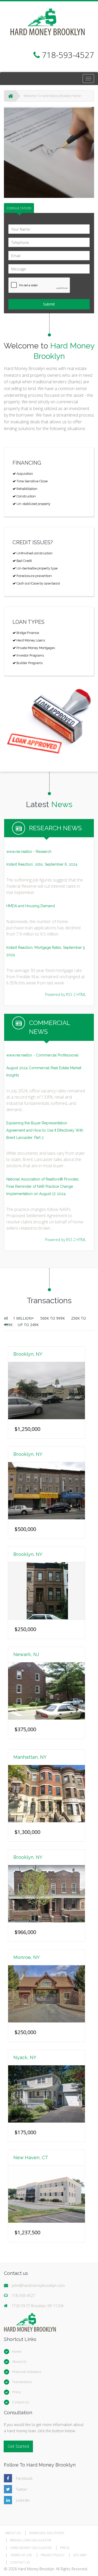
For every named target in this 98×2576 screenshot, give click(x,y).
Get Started (18, 2446)
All (6, 1318)
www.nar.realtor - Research (29, 852)
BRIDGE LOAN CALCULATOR (31, 2540)
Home (17, 2351)
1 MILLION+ (24, 1318)
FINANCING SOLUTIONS (47, 2533)
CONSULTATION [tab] (19, 208)
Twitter (22, 2489)
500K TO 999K (53, 1318)
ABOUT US (13, 2533)
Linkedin (23, 2500)
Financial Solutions (27, 2372)
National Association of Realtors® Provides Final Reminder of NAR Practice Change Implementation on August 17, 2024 (42, 1186)
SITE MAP (80, 2555)
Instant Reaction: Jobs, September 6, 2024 (42, 864)
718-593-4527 (23, 2296)
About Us (19, 2361)
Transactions (22, 2382)
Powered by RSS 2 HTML (66, 994)
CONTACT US (20, 2562)
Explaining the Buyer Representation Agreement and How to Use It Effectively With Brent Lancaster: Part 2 (45, 1130)
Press (16, 2392)
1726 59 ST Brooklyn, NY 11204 (38, 2306)
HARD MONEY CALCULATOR (31, 2548)
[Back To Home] (11, 96)
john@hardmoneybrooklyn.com (38, 2285)
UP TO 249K (28, 1325)
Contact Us (21, 2402)
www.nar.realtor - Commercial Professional (42, 1055)
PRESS (65, 2548)
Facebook (24, 2478)
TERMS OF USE (21, 2555)
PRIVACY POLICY (53, 2555)
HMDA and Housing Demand (31, 906)
